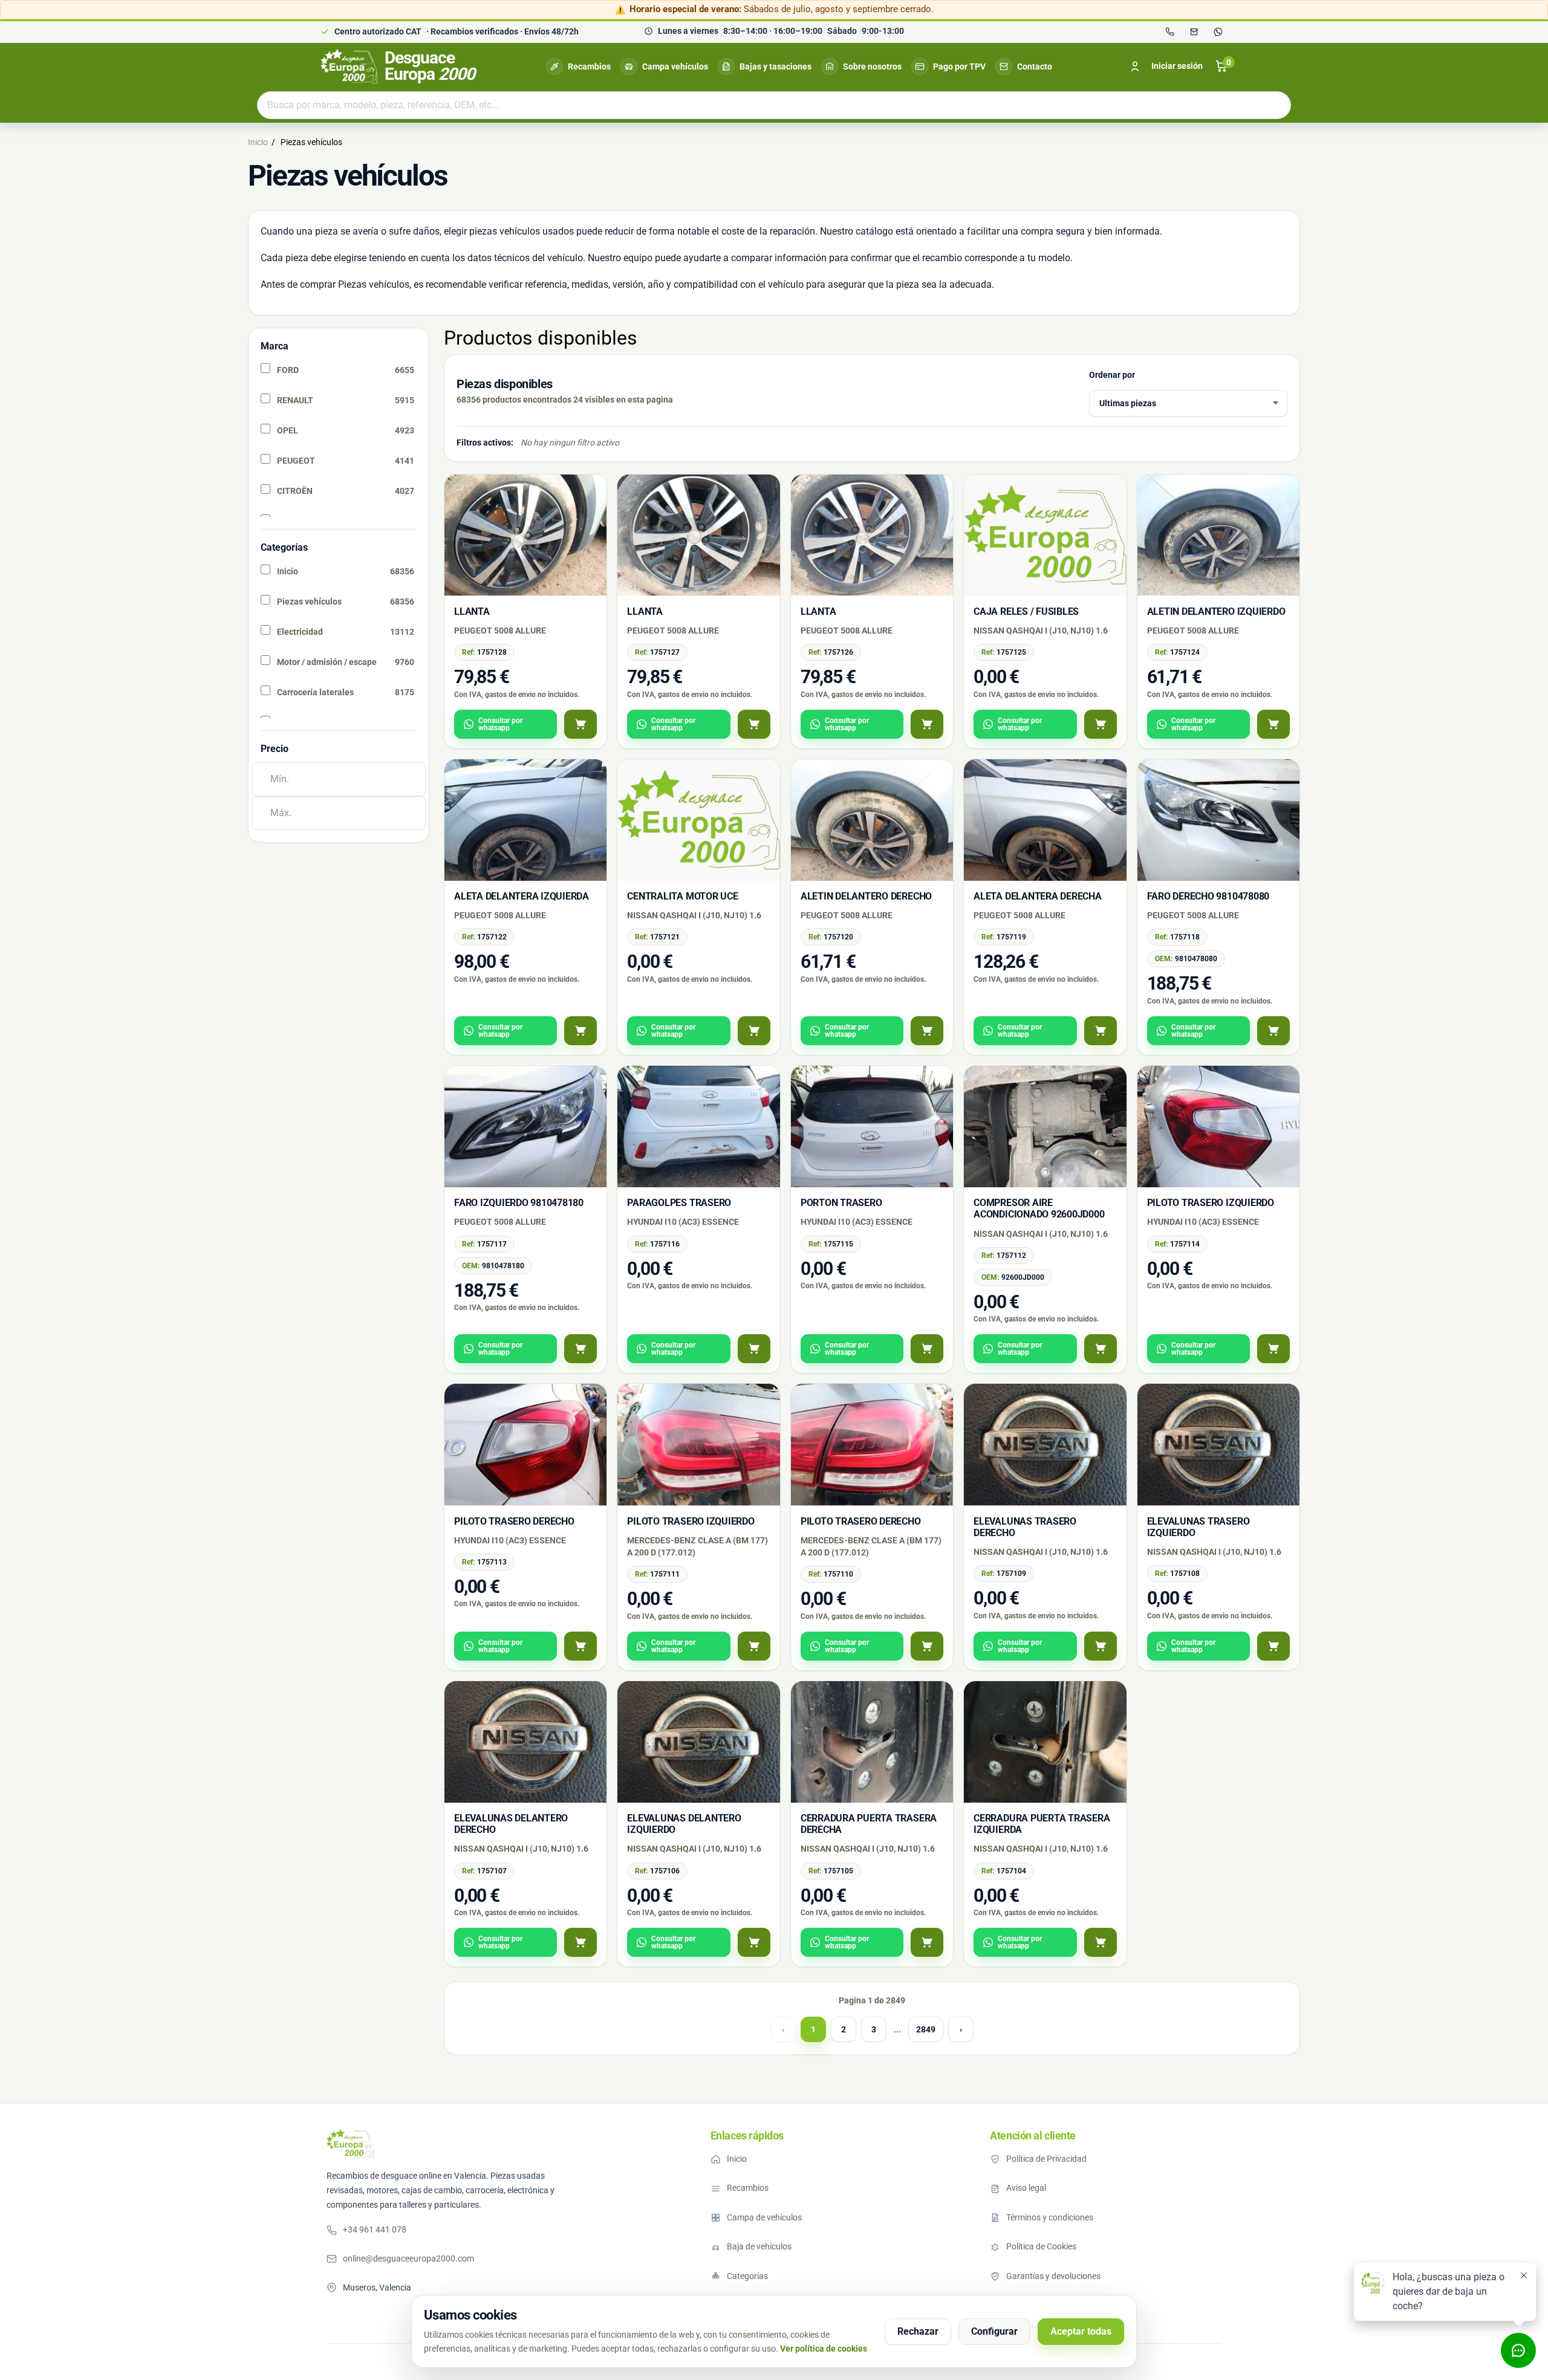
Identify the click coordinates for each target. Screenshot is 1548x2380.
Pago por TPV (959, 66)
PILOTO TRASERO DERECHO (514, 1521)
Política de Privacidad (1046, 2159)
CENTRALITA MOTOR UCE (682, 896)
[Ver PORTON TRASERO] (927, 1349)
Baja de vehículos (759, 2246)
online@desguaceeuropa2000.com (408, 2258)
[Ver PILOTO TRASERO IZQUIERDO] (1273, 1349)
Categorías (747, 2276)
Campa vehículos (675, 66)
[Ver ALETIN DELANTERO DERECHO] (927, 1031)
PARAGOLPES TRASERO (679, 1203)
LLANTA (472, 611)
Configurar (994, 2331)
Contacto (1035, 66)
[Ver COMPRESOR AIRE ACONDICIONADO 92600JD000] (1101, 1349)
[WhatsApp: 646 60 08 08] (1218, 32)
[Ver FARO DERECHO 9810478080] (1273, 1031)
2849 (926, 2029)
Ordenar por (1112, 375)
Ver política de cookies (824, 2349)
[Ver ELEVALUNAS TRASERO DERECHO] (1101, 1646)
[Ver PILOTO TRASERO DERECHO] (580, 1646)
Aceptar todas (1081, 2331)
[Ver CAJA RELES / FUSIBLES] (1101, 724)
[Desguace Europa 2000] (350, 2144)
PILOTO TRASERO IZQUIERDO (1211, 1203)
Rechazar (918, 2331)
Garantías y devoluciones (1053, 2276)
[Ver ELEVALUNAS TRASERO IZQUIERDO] (1273, 1646)
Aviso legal (1026, 2188)
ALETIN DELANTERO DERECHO (866, 896)
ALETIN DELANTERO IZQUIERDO (1216, 611)
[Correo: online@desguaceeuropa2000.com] (1194, 32)
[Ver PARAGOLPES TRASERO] (754, 1349)
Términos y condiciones (1050, 2217)
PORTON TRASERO (841, 1203)
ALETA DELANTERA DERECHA (1037, 896)
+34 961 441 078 (375, 2229)
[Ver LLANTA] (580, 724)
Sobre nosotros (872, 66)
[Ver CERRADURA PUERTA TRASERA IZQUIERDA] (1101, 1942)
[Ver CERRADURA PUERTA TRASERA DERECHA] (927, 1942)
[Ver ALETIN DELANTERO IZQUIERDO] (1273, 724)
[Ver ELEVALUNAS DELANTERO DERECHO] (580, 1942)
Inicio (737, 2159)
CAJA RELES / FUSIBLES (1026, 611)
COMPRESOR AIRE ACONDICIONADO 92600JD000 (1039, 1208)
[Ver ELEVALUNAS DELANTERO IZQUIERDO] (754, 1942)
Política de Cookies (1041, 2246)
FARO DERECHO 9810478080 (1208, 896)
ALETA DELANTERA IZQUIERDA (522, 896)
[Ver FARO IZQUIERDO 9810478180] (580, 1349)
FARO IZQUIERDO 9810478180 (519, 1203)
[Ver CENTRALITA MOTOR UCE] (754, 1031)
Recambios (589, 66)
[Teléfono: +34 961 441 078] (1169, 32)
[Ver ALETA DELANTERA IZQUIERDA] (580, 1031)
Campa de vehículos (764, 2217)
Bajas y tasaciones (776, 66)
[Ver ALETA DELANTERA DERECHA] (1101, 1031)
